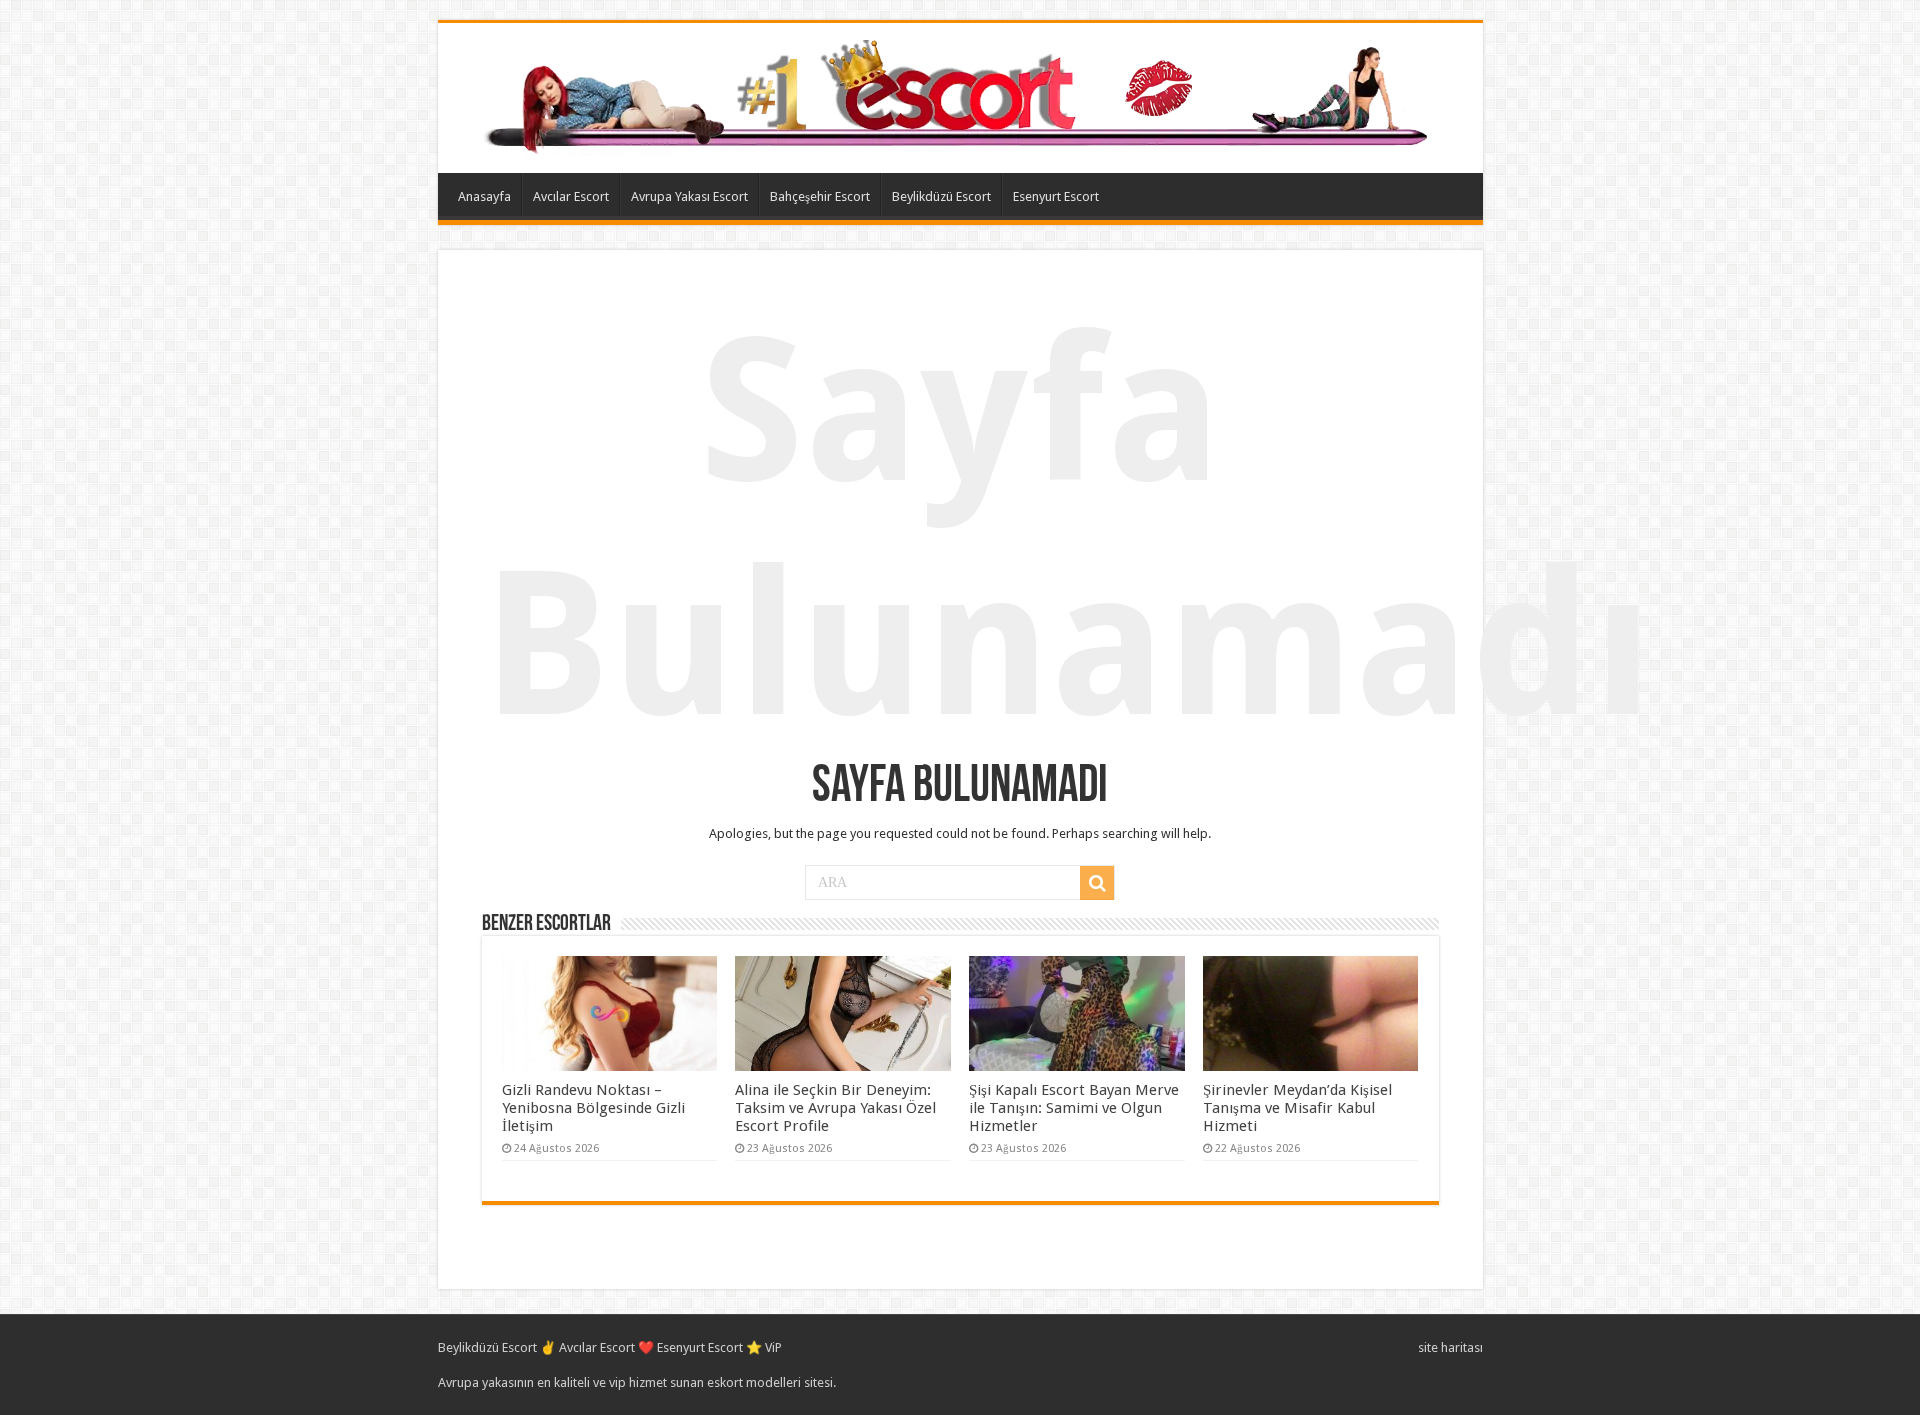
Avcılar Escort (571, 196)
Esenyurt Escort (1056, 196)
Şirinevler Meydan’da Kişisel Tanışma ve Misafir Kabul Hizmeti (1297, 1108)
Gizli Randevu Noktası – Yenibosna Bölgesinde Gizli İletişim (593, 1108)
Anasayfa (484, 196)
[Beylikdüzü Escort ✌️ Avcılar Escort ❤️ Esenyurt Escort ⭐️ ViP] (960, 94)
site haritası (1450, 1347)
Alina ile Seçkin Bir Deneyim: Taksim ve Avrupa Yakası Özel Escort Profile (835, 1108)
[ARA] (1097, 883)
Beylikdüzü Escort (941, 196)
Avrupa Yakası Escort (689, 196)
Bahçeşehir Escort (820, 196)
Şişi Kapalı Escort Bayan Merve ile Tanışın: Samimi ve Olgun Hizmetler (1074, 1108)
